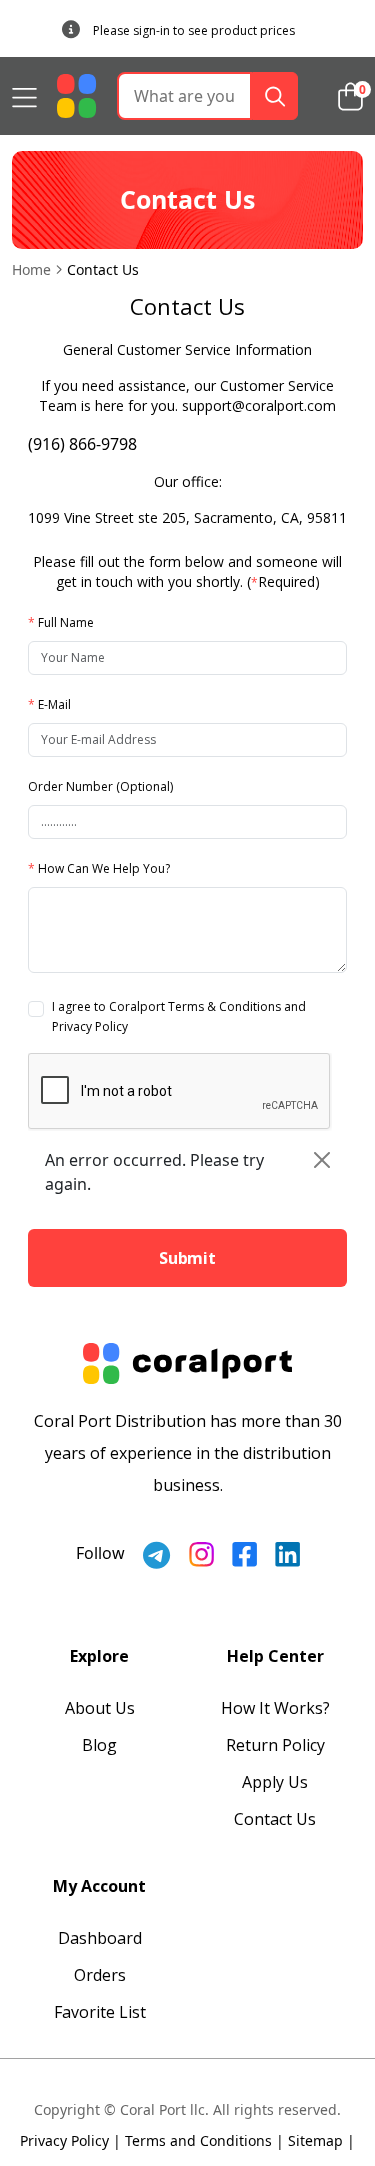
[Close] (322, 1160)
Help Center (275, 1656)
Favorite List (100, 2012)
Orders (100, 1975)
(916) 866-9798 (82, 444)
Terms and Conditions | (204, 2140)
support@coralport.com (259, 405)
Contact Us (275, 1819)
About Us (100, 1708)
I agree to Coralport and (179, 1016)
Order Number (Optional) (100, 786)
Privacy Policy (90, 1026)
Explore (99, 1656)
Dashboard (100, 1938)
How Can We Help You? (99, 868)
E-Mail (49, 704)
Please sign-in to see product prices (194, 30)
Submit (187, 1258)
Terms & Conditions (224, 1006)
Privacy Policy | (70, 2140)
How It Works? (275, 1708)
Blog (99, 1745)
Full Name (61, 622)
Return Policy (275, 1745)
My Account (99, 1886)
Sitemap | (321, 2140)
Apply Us (275, 1782)
